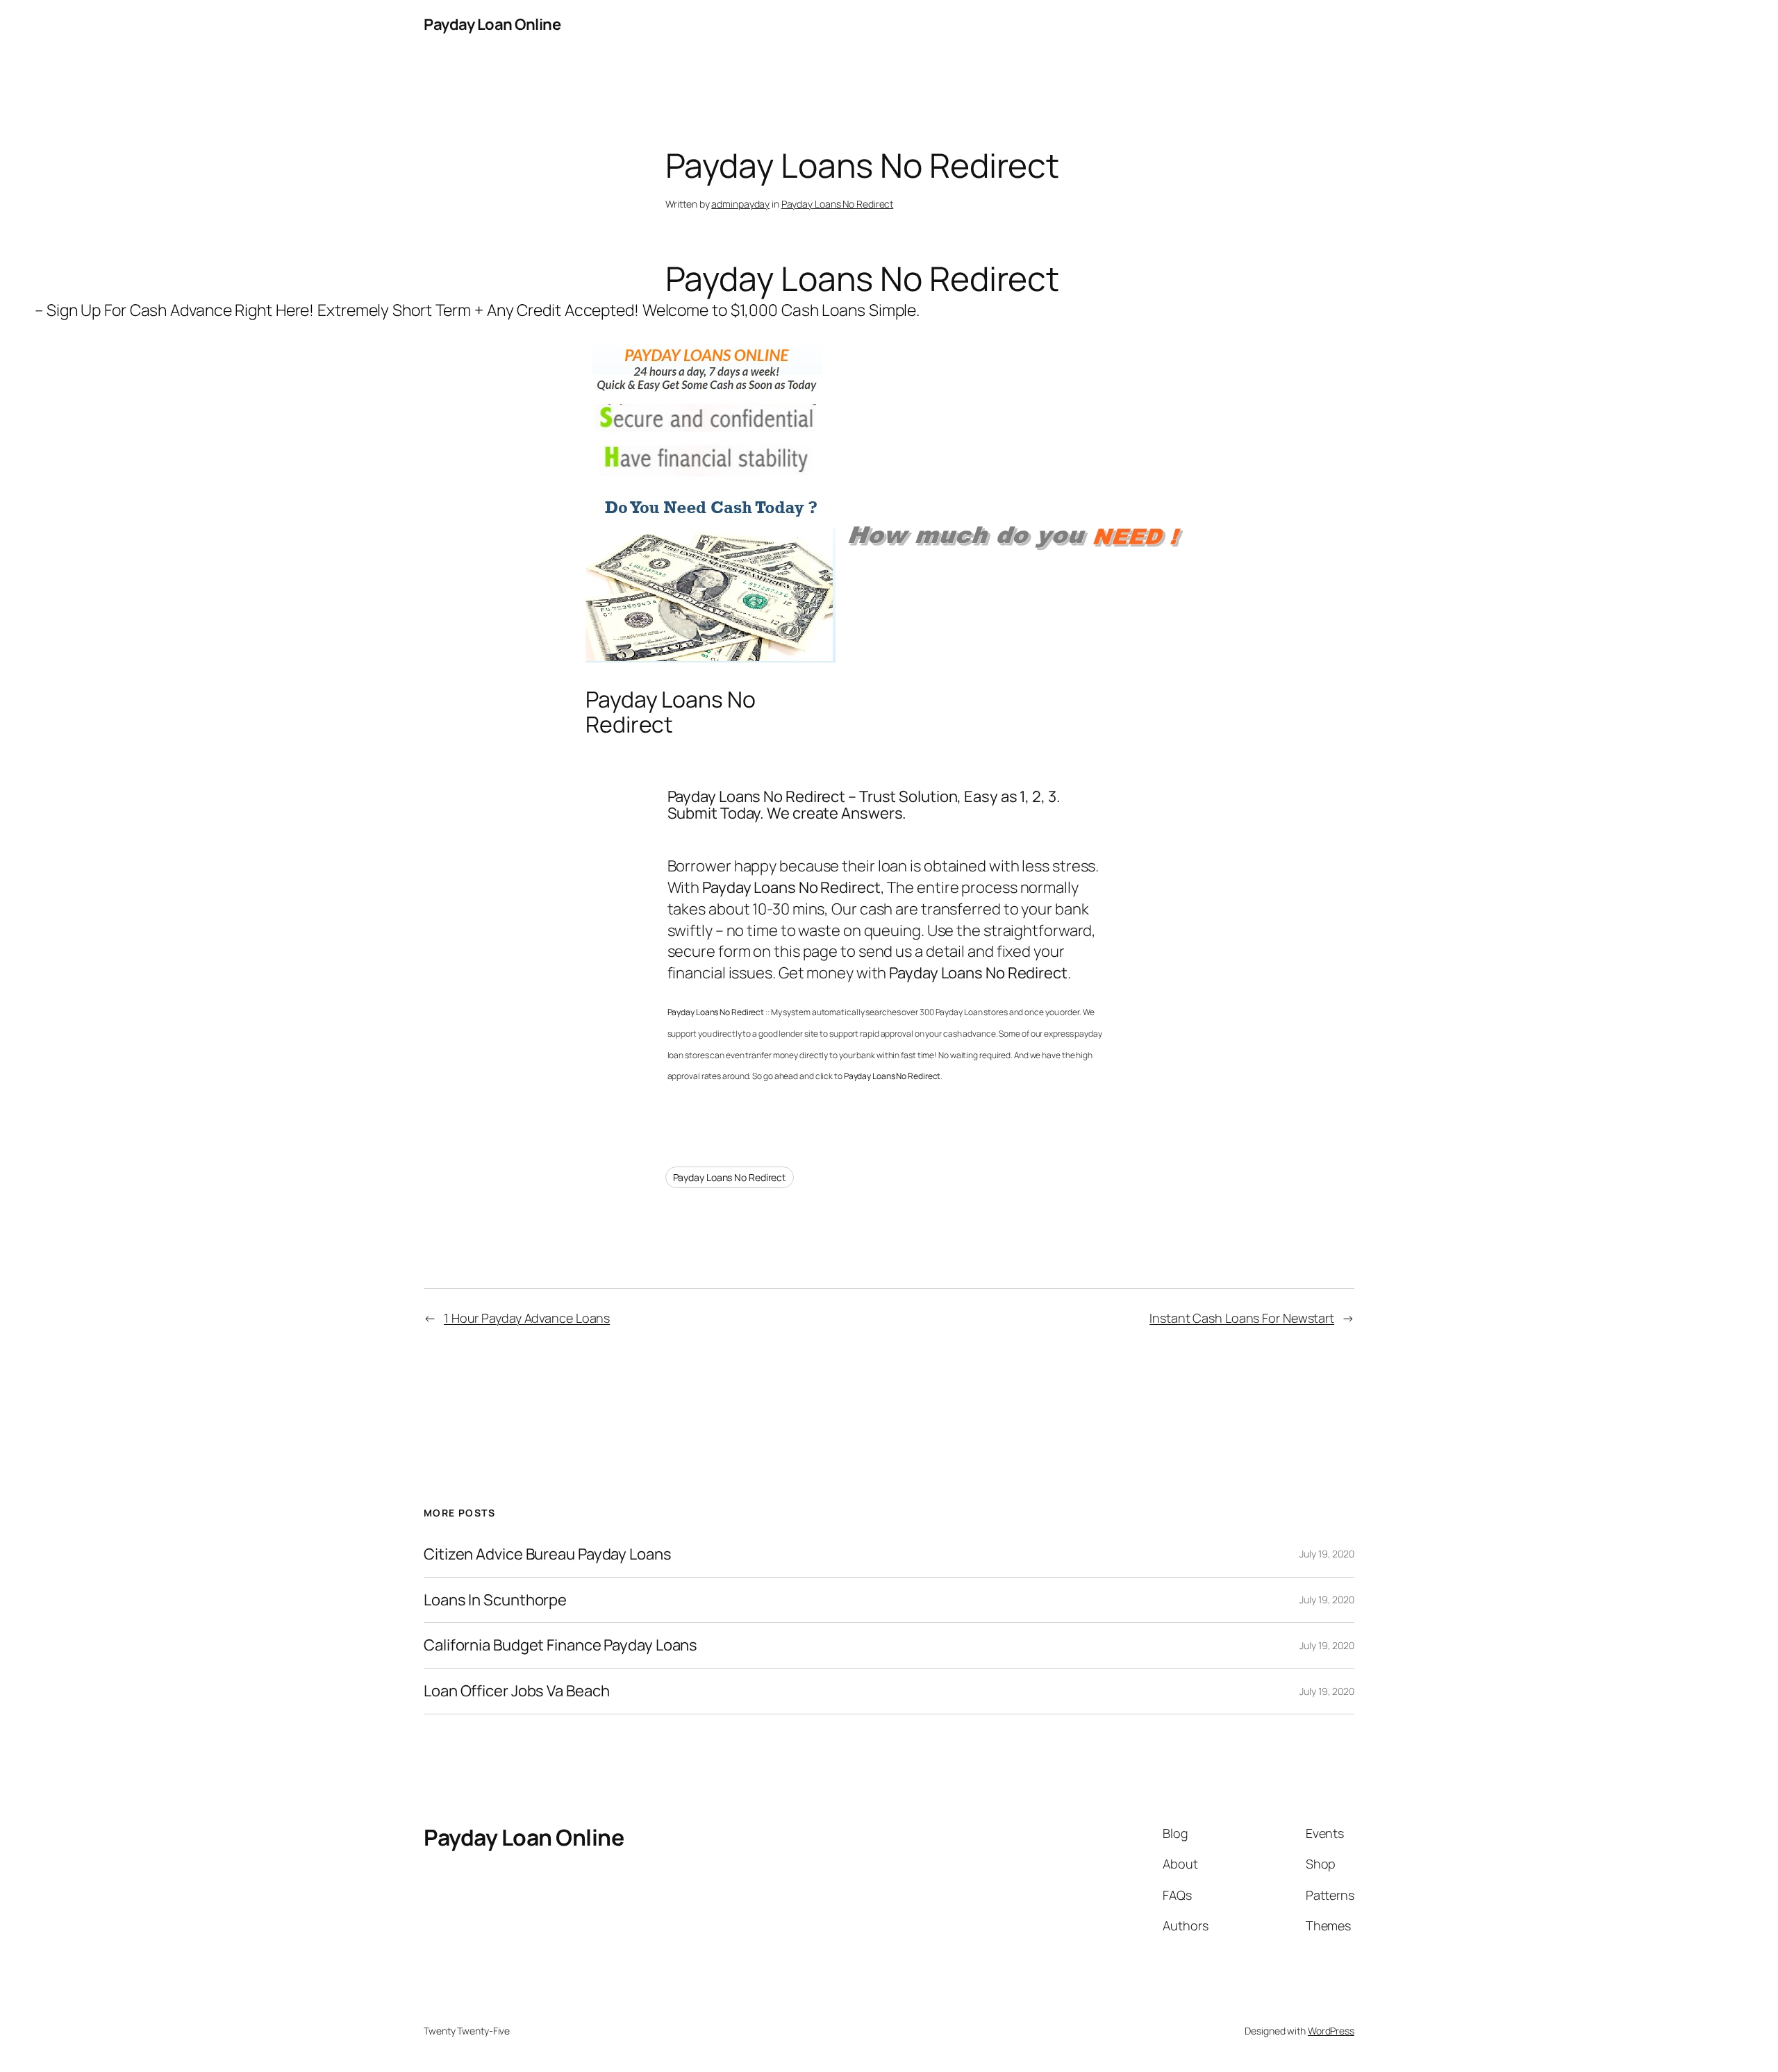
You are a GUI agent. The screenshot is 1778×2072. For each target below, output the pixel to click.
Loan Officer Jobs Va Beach (516, 1691)
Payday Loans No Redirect (838, 204)
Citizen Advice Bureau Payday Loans (548, 1554)
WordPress (1331, 2031)
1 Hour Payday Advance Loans (527, 1318)
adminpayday (740, 204)
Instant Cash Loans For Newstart (1242, 1318)
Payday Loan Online (492, 24)
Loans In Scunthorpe (495, 1600)
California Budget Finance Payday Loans (560, 1645)
